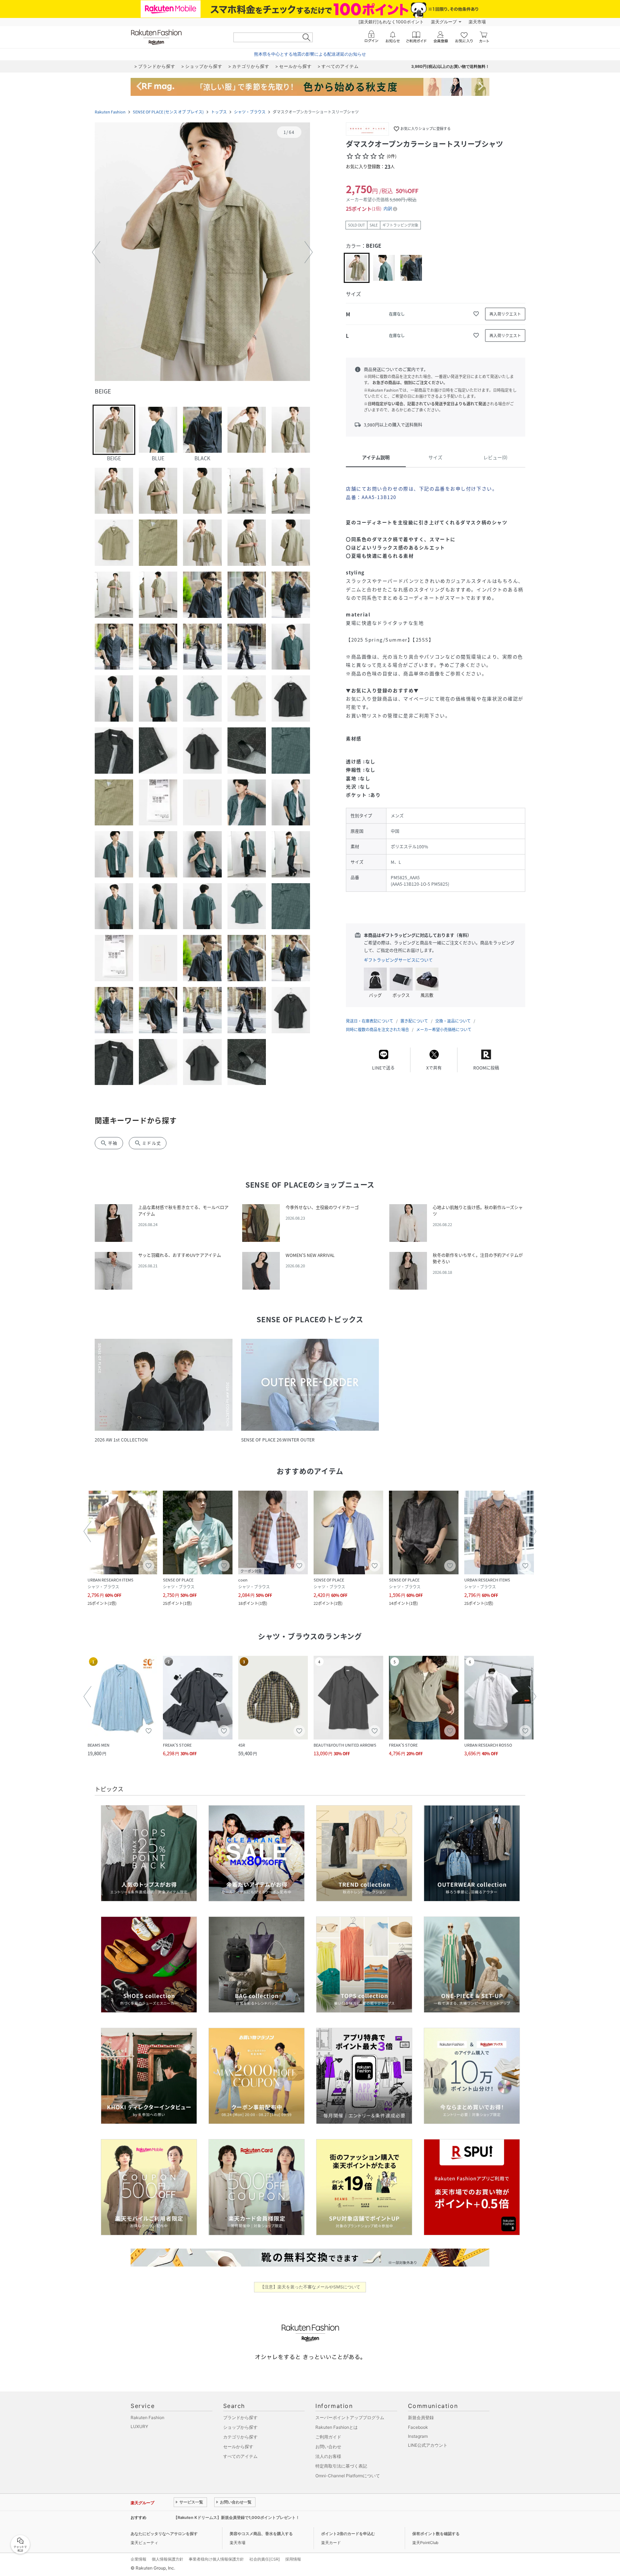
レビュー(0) (495, 457)
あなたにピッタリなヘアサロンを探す (164, 2534)
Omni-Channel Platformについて (348, 2476)
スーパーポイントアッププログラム (350, 2417)
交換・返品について (453, 1021)
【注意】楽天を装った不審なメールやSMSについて (310, 2287)
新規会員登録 (421, 2417)
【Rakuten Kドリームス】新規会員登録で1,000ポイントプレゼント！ (237, 2517)
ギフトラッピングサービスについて (398, 960)
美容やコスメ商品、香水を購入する (261, 2534)
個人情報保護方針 (168, 2559)
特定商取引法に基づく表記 (341, 2466)
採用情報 (293, 2559)
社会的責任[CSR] (265, 2559)
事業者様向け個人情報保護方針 (216, 2559)
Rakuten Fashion (110, 112)
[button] (202, 252)
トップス (219, 112)
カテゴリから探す (240, 2437)
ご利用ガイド (328, 2437)
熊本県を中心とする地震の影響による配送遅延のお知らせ (310, 54)
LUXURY (139, 2426)
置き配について (414, 1021)
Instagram (418, 2436)
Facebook (418, 2427)
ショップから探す (240, 2427)
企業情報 (138, 2559)
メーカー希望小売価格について (444, 1030)
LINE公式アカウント (428, 2445)
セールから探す (238, 2447)
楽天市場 (477, 22)
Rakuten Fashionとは (337, 2427)
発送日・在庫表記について (370, 1021)
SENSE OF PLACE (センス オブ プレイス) (168, 112)
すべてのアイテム (240, 2456)
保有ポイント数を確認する (436, 2534)
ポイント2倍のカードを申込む (348, 2534)
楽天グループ (444, 22)
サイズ (435, 457)
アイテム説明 (376, 457)
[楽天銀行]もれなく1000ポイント (391, 22)
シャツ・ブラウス (250, 112)
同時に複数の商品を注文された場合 (377, 1030)
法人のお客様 (328, 2456)
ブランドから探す (240, 2417)
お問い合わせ (328, 2447)
